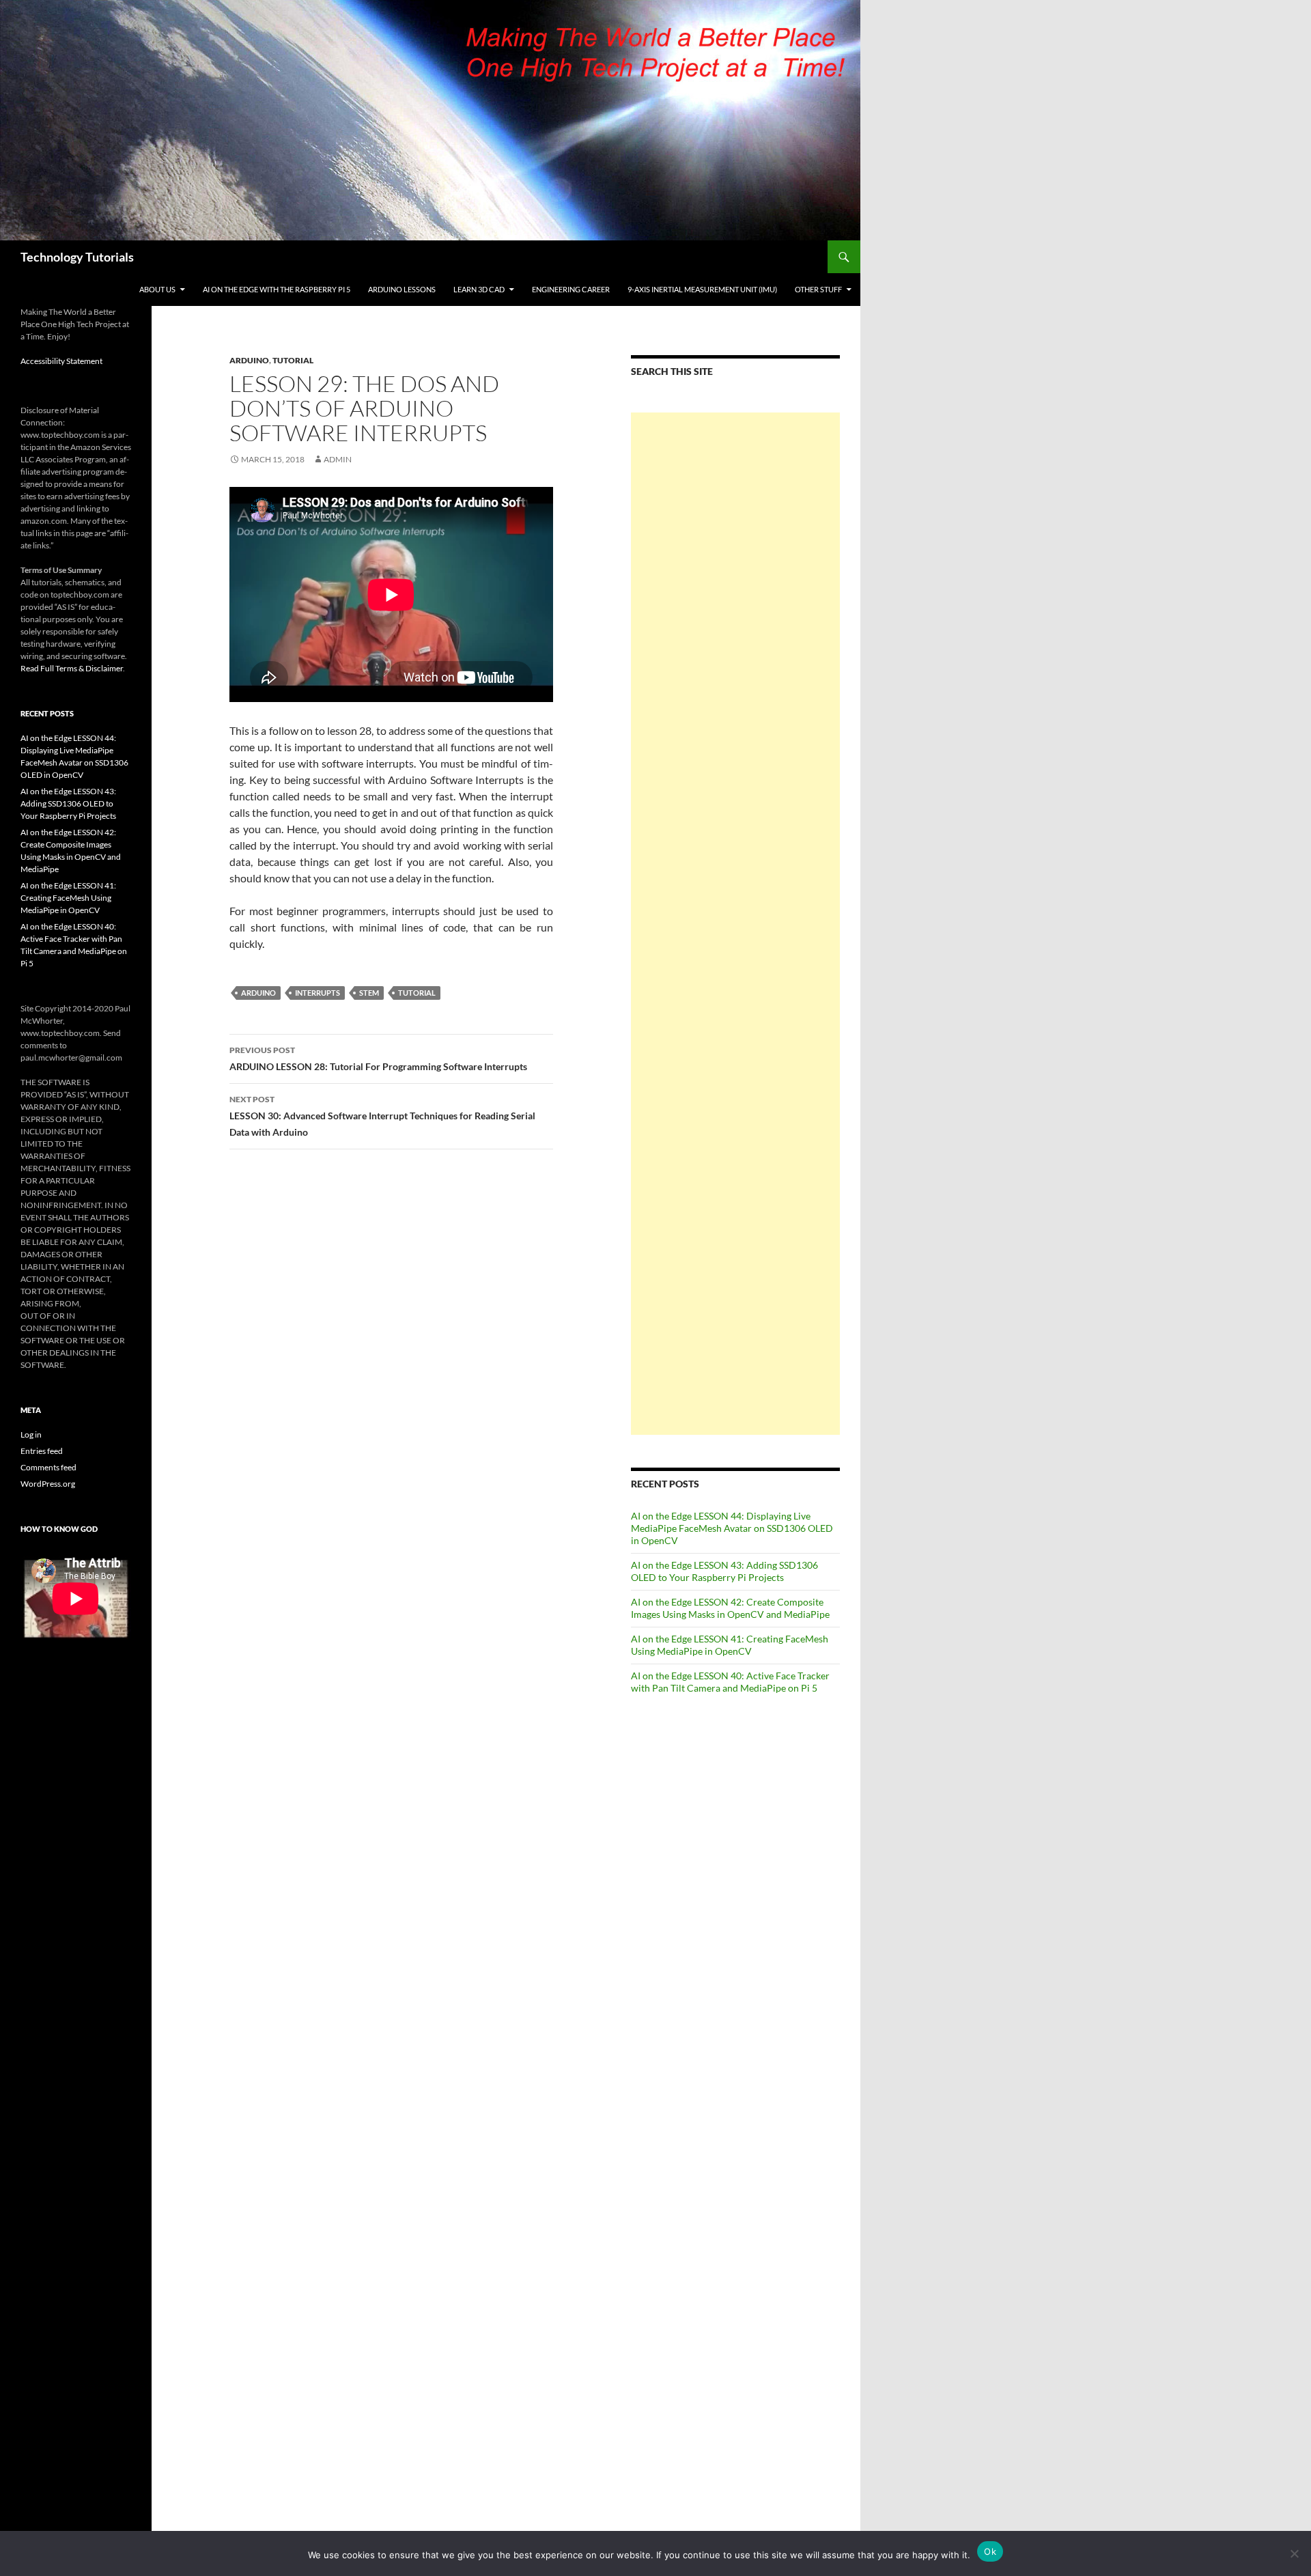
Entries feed (42, 1451)
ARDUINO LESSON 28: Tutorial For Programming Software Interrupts (378, 1059)
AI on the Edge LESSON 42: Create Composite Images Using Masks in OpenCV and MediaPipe (730, 1608)
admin (338, 459)
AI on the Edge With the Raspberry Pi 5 (277, 289)
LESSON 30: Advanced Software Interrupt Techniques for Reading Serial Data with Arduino (382, 1116)
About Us (157, 289)
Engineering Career (571, 289)
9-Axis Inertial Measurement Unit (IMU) (702, 289)
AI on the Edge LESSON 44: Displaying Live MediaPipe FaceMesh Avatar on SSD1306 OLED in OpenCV (732, 1528)
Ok (990, 2551)
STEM (369, 993)
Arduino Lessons (402, 289)
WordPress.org (48, 1484)
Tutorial (293, 360)
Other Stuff (818, 289)
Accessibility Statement (61, 361)
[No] (1294, 2553)
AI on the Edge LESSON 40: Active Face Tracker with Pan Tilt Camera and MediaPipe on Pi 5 (730, 1682)
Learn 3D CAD (479, 289)
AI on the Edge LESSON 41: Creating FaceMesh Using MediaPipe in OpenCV (730, 1645)
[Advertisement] (735, 924)
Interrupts (318, 993)
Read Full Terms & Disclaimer (72, 668)
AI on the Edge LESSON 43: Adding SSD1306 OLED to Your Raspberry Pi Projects (724, 1571)
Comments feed (48, 1467)
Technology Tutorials (77, 257)
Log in (31, 1434)
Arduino (249, 360)
